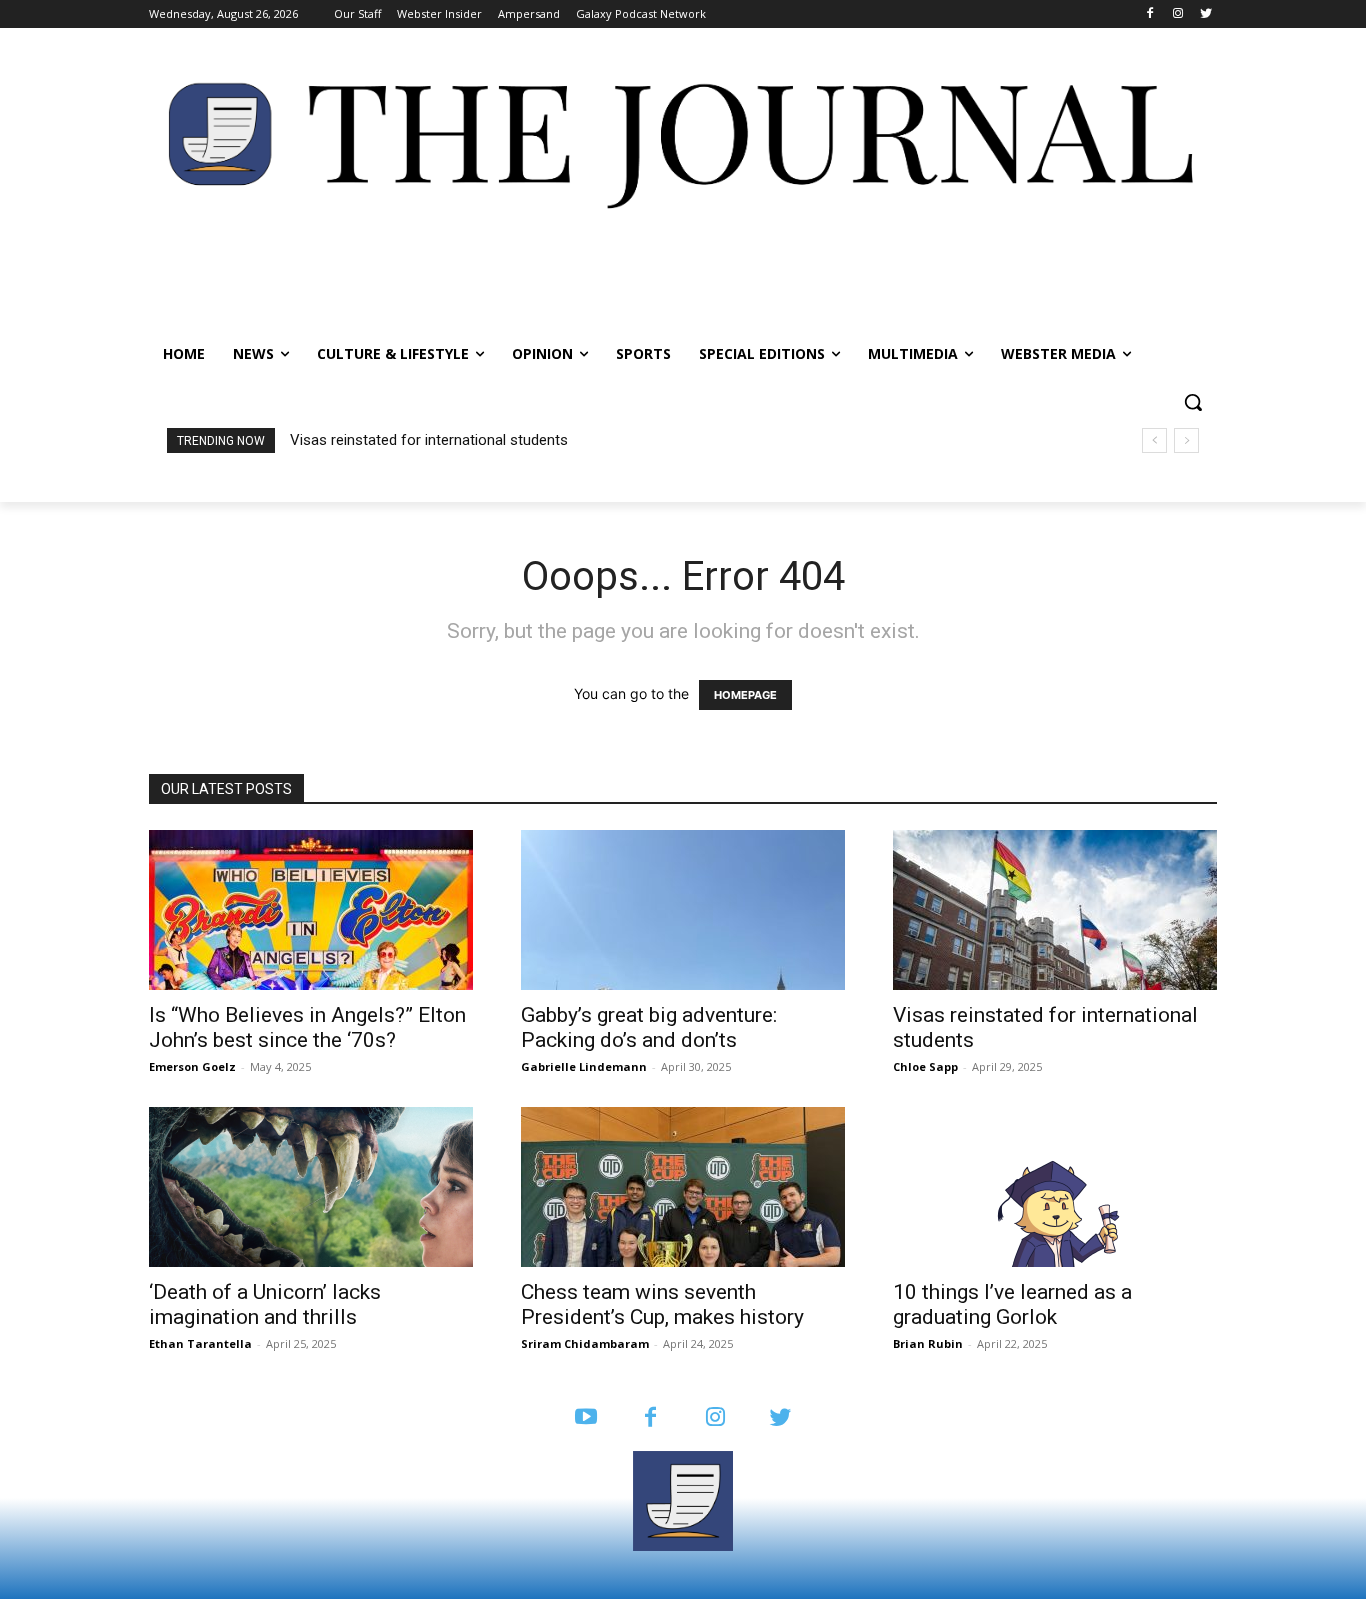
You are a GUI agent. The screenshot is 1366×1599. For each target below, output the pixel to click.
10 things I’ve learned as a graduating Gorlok (1012, 1304)
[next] (1186, 440)
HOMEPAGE (745, 695)
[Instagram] (1177, 14)
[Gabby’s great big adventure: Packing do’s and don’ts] (683, 910)
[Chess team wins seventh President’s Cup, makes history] (683, 1187)
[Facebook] (1150, 14)
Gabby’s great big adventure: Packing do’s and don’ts (649, 1027)
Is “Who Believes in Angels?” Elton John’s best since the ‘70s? (307, 1027)
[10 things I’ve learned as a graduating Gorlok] (1055, 1187)
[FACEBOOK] (650, 1418)
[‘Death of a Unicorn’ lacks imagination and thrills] (311, 1187)
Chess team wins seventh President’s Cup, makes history (662, 1304)
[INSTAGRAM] (715, 1418)
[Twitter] (1205, 14)
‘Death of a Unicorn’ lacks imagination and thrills (453, 440)
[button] (1193, 402)
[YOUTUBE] (585, 1418)
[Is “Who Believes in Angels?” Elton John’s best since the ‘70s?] (311, 910)
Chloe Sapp (925, 1066)
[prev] (1154, 440)
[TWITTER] (780, 1418)
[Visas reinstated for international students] (1055, 910)
